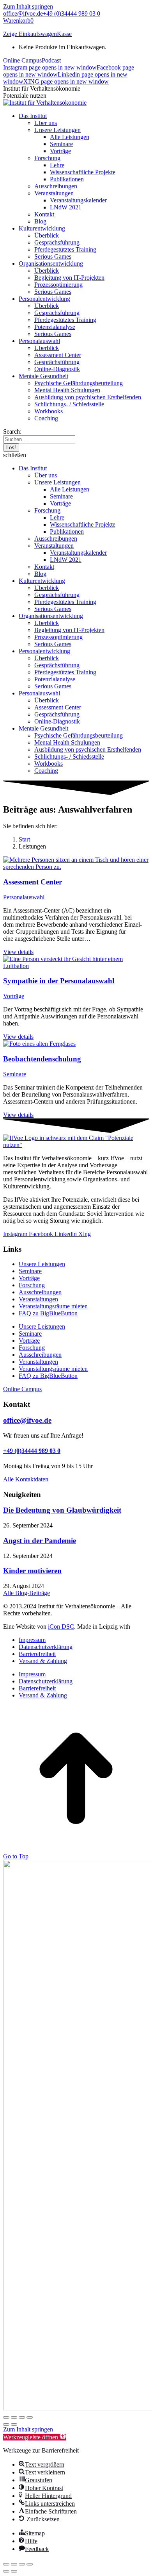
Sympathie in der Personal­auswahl (59, 981)
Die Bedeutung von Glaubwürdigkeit (62, 1510)
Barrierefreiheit (37, 1654)
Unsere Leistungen (42, 1264)
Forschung (32, 1285)
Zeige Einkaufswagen (30, 34)
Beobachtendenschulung (42, 1059)
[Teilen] (22, 2417)
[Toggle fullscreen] (22, 2564)
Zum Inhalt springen (28, 6)
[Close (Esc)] (6, 2564)
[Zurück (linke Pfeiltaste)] (6, 2424)
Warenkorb (18, 21)
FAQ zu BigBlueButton (48, 1313)
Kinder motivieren (32, 1571)
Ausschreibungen (40, 1292)
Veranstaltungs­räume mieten (53, 1306)
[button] (76, 455)
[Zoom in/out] (30, 2564)
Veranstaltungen (38, 1299)
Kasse (64, 34)
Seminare (15, 1074)
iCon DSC (61, 1627)
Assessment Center (33, 882)
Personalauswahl (24, 897)
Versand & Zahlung (43, 1661)
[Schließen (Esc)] (30, 2417)
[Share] (14, 2564)
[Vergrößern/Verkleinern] (6, 2417)
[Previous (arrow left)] (6, 2571)
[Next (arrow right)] (14, 2571)
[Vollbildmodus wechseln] (14, 2417)
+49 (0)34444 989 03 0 (72, 13)
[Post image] (76, 867)
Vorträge (14, 996)
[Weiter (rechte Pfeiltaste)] (14, 2424)
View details (18, 952)
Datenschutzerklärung (46, 1647)
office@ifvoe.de (23, 13)
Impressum (32, 1640)
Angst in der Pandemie (40, 1541)
